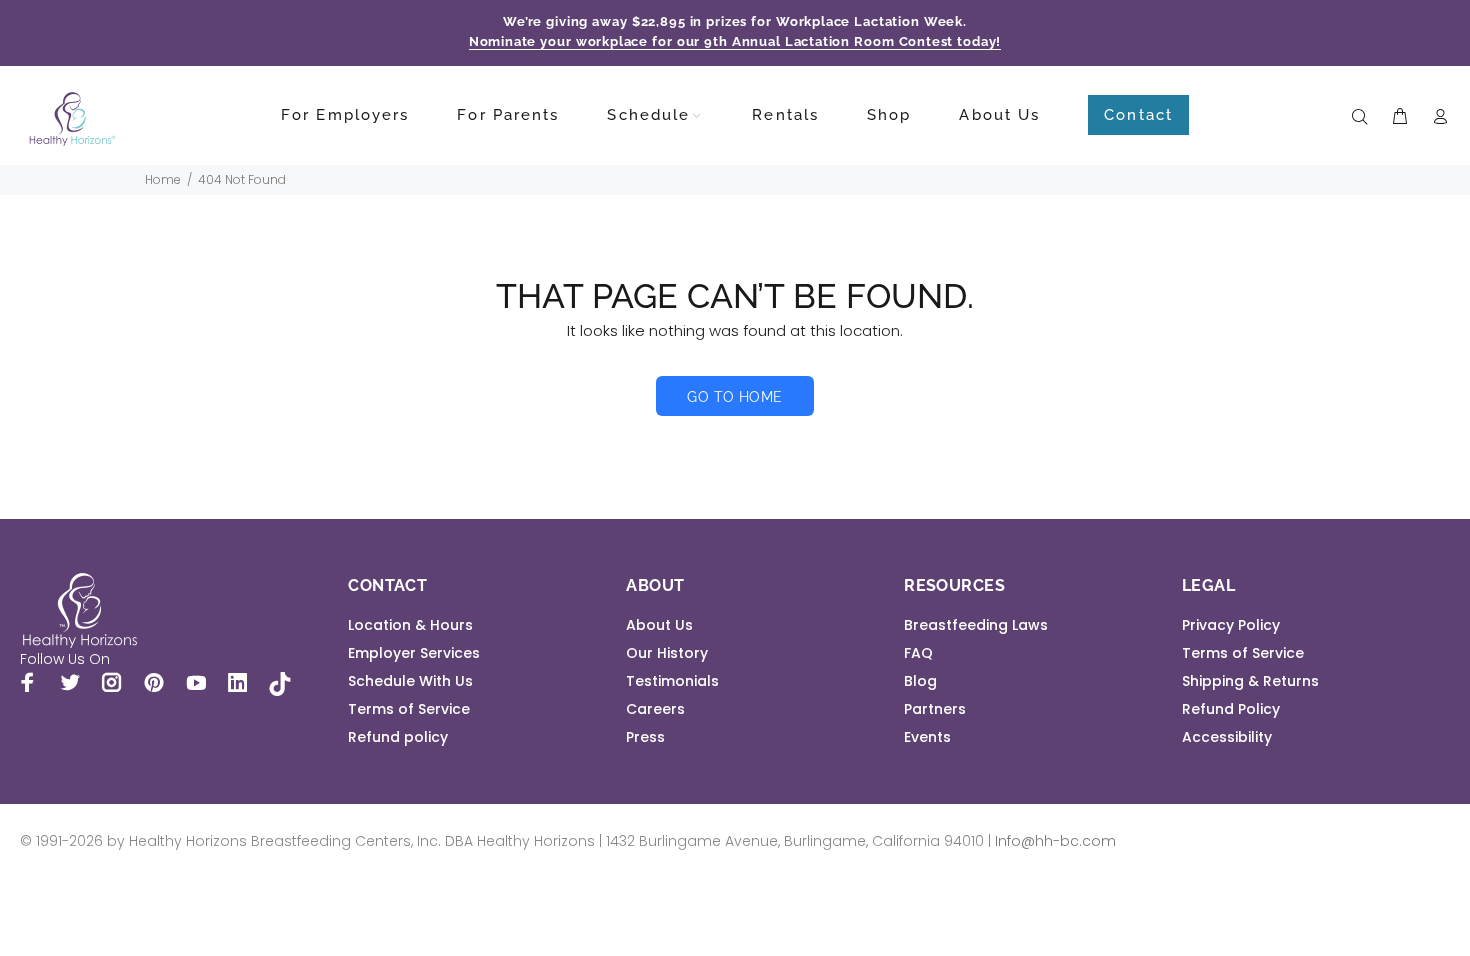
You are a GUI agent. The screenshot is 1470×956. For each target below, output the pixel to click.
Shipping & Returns (1250, 681)
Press (645, 737)
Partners (935, 709)
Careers (655, 709)
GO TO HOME (734, 397)
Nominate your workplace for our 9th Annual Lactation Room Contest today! (735, 41)
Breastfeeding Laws (976, 625)
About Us (659, 625)
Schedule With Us (410, 681)
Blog (920, 681)
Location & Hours (410, 625)
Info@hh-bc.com (1055, 841)
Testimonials (672, 681)
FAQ (918, 653)
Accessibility (1227, 737)
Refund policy (398, 737)
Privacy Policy (1231, 625)
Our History (667, 653)
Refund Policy (1231, 709)
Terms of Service (409, 709)
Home (163, 179)
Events (927, 737)
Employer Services (414, 653)
